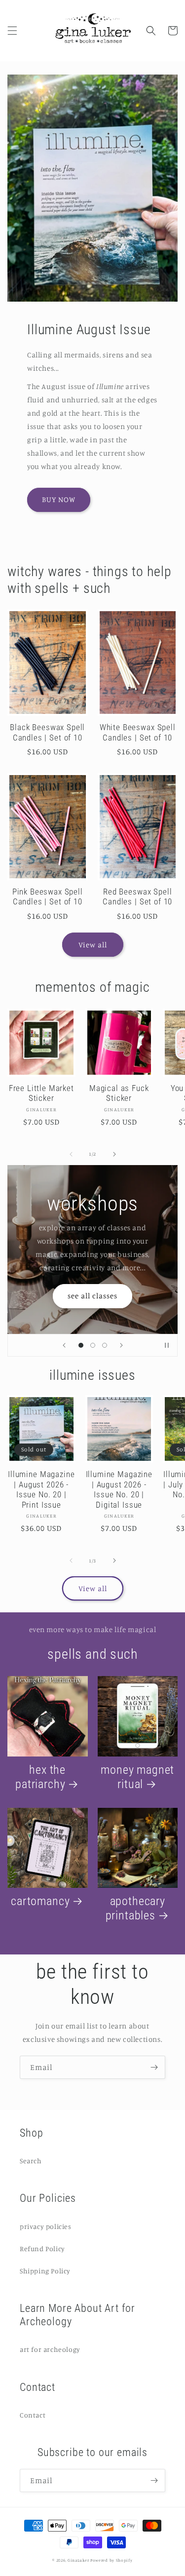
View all (93, 945)
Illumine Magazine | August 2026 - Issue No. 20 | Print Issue (41, 1489)
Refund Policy (42, 2248)
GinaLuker (78, 2560)
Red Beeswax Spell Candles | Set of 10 (137, 897)
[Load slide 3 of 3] (105, 1345)
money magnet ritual (137, 1777)
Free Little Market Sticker (41, 1093)
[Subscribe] (154, 2067)
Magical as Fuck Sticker (119, 1093)
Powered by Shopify (111, 2560)
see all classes (92, 1296)
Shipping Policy (45, 2271)
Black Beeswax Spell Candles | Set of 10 (47, 732)
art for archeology (50, 2349)
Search (31, 2161)
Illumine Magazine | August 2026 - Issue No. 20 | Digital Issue (119, 1489)
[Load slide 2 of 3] (93, 1345)
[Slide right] (114, 1154)
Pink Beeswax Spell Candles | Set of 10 (48, 897)
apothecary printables (135, 1908)
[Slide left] (71, 1154)
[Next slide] (121, 1345)
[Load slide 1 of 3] (81, 1345)
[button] (12, 31)
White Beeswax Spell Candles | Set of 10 (138, 732)
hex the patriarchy (40, 1777)
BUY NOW (59, 499)
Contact (33, 2415)
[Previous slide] (64, 1345)
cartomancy (40, 1901)
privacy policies (46, 2226)
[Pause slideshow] (167, 1345)
